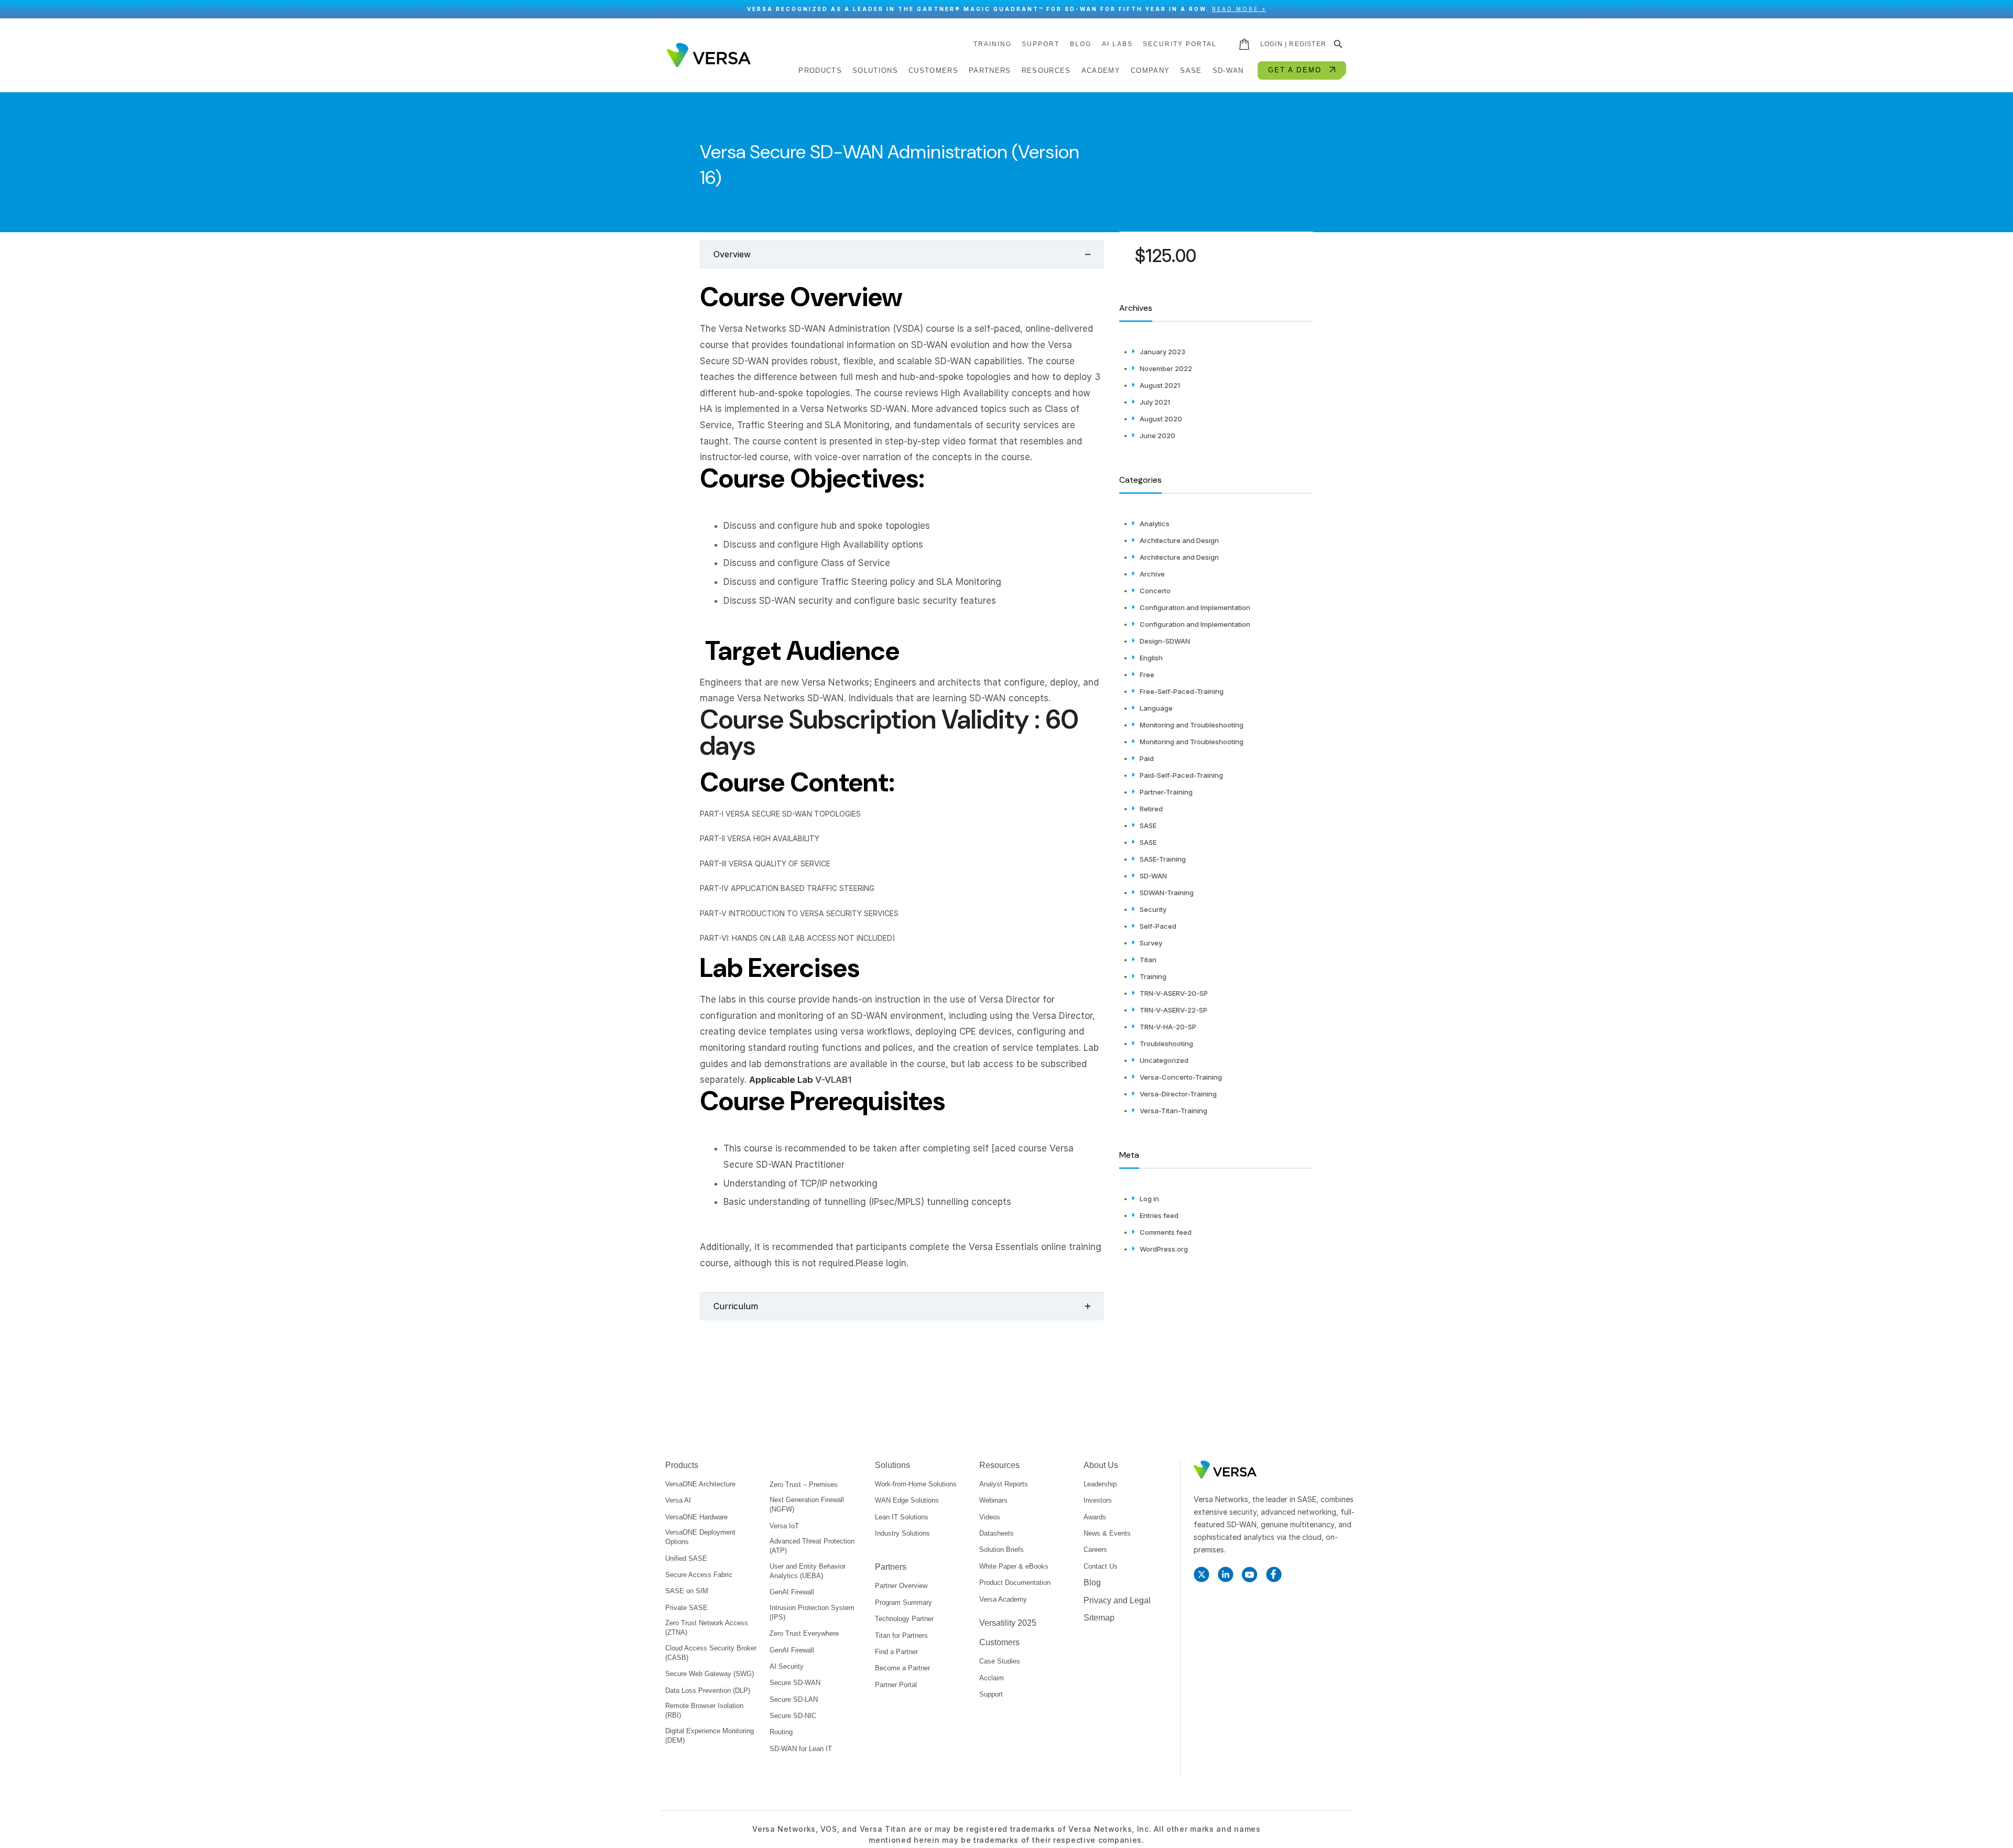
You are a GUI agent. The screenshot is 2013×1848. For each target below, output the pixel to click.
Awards (1095, 1517)
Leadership (1100, 1484)
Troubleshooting (1166, 1043)
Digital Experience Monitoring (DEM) (710, 1736)
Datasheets (997, 1533)
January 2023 (1162, 352)
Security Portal (1180, 44)
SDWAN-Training (1167, 893)
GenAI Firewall (792, 1592)
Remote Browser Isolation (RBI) (704, 1710)
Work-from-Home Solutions (916, 1484)
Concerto (1155, 591)
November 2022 (1166, 368)
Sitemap (1099, 1618)
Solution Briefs (1002, 1550)
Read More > (1239, 9)
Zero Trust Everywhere (804, 1633)
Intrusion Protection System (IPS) (812, 1612)
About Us (1101, 1465)
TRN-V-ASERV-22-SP (1173, 1010)
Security (1153, 909)
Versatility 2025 (1008, 1623)
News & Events (1107, 1533)
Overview (732, 254)
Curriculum (736, 1306)
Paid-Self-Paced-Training (1181, 775)
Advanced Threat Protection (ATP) (812, 1546)
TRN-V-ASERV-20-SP (1174, 993)
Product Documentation (1015, 1583)
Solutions (892, 1465)
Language (1156, 708)
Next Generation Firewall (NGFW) (807, 1504)
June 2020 (1157, 436)
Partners (891, 1567)
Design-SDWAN (1165, 641)
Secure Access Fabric (699, 1575)
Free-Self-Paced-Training (1182, 691)
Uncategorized (1164, 1060)
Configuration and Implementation (1195, 607)
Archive (1152, 574)
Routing (781, 1732)
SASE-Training (1163, 859)
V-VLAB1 (833, 1080)
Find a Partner (896, 1652)
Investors (1098, 1500)
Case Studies (1000, 1661)
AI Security (787, 1666)
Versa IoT (784, 1526)
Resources (999, 1465)
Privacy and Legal (1117, 1600)
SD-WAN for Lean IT (801, 1749)
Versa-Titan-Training (1173, 1111)
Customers (999, 1642)
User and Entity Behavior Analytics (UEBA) (808, 1571)
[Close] (2000, 9)
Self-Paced (1158, 926)
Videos (990, 1517)
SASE (1148, 825)
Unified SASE (686, 1558)
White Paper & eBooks (1014, 1566)
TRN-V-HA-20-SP (1168, 1027)
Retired (1151, 809)
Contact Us (1101, 1566)
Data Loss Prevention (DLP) (708, 1691)
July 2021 (1155, 402)
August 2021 (1160, 385)
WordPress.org (1164, 1249)
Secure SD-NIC (793, 1716)
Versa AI (678, 1500)
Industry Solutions (902, 1533)
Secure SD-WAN (795, 1683)
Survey (1151, 943)
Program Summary (903, 1602)
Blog (1081, 44)
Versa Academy (1003, 1599)
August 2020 (1161, 419)
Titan (1148, 960)
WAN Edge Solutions (907, 1500)
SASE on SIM (687, 1591)
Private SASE (686, 1608)
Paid (1147, 758)
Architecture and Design (1179, 540)
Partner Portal (896, 1685)
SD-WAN (1153, 876)
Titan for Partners (901, 1635)
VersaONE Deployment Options (700, 1537)
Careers (1095, 1550)
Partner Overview (901, 1586)
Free (1147, 675)
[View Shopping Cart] (1245, 44)
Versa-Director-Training (1178, 1094)
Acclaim (992, 1678)
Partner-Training (1166, 792)
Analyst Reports (1004, 1484)
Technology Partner (904, 1619)
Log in (1149, 1199)
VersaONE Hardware (696, 1517)
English (1151, 658)
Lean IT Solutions (902, 1517)
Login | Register (1293, 44)
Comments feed (1166, 1232)
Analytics (1155, 524)
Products (682, 1465)
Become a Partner (902, 1668)
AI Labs (1117, 44)
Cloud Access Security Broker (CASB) (711, 1653)
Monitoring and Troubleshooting (1192, 725)
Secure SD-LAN (794, 1699)
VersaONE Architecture (700, 1484)
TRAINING (993, 44)
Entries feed (1159, 1215)
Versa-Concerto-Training (1181, 1077)
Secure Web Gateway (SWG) (710, 1674)
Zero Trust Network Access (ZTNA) (707, 1628)
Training (1153, 976)
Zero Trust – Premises (804, 1485)
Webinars (993, 1500)
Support (1041, 44)
